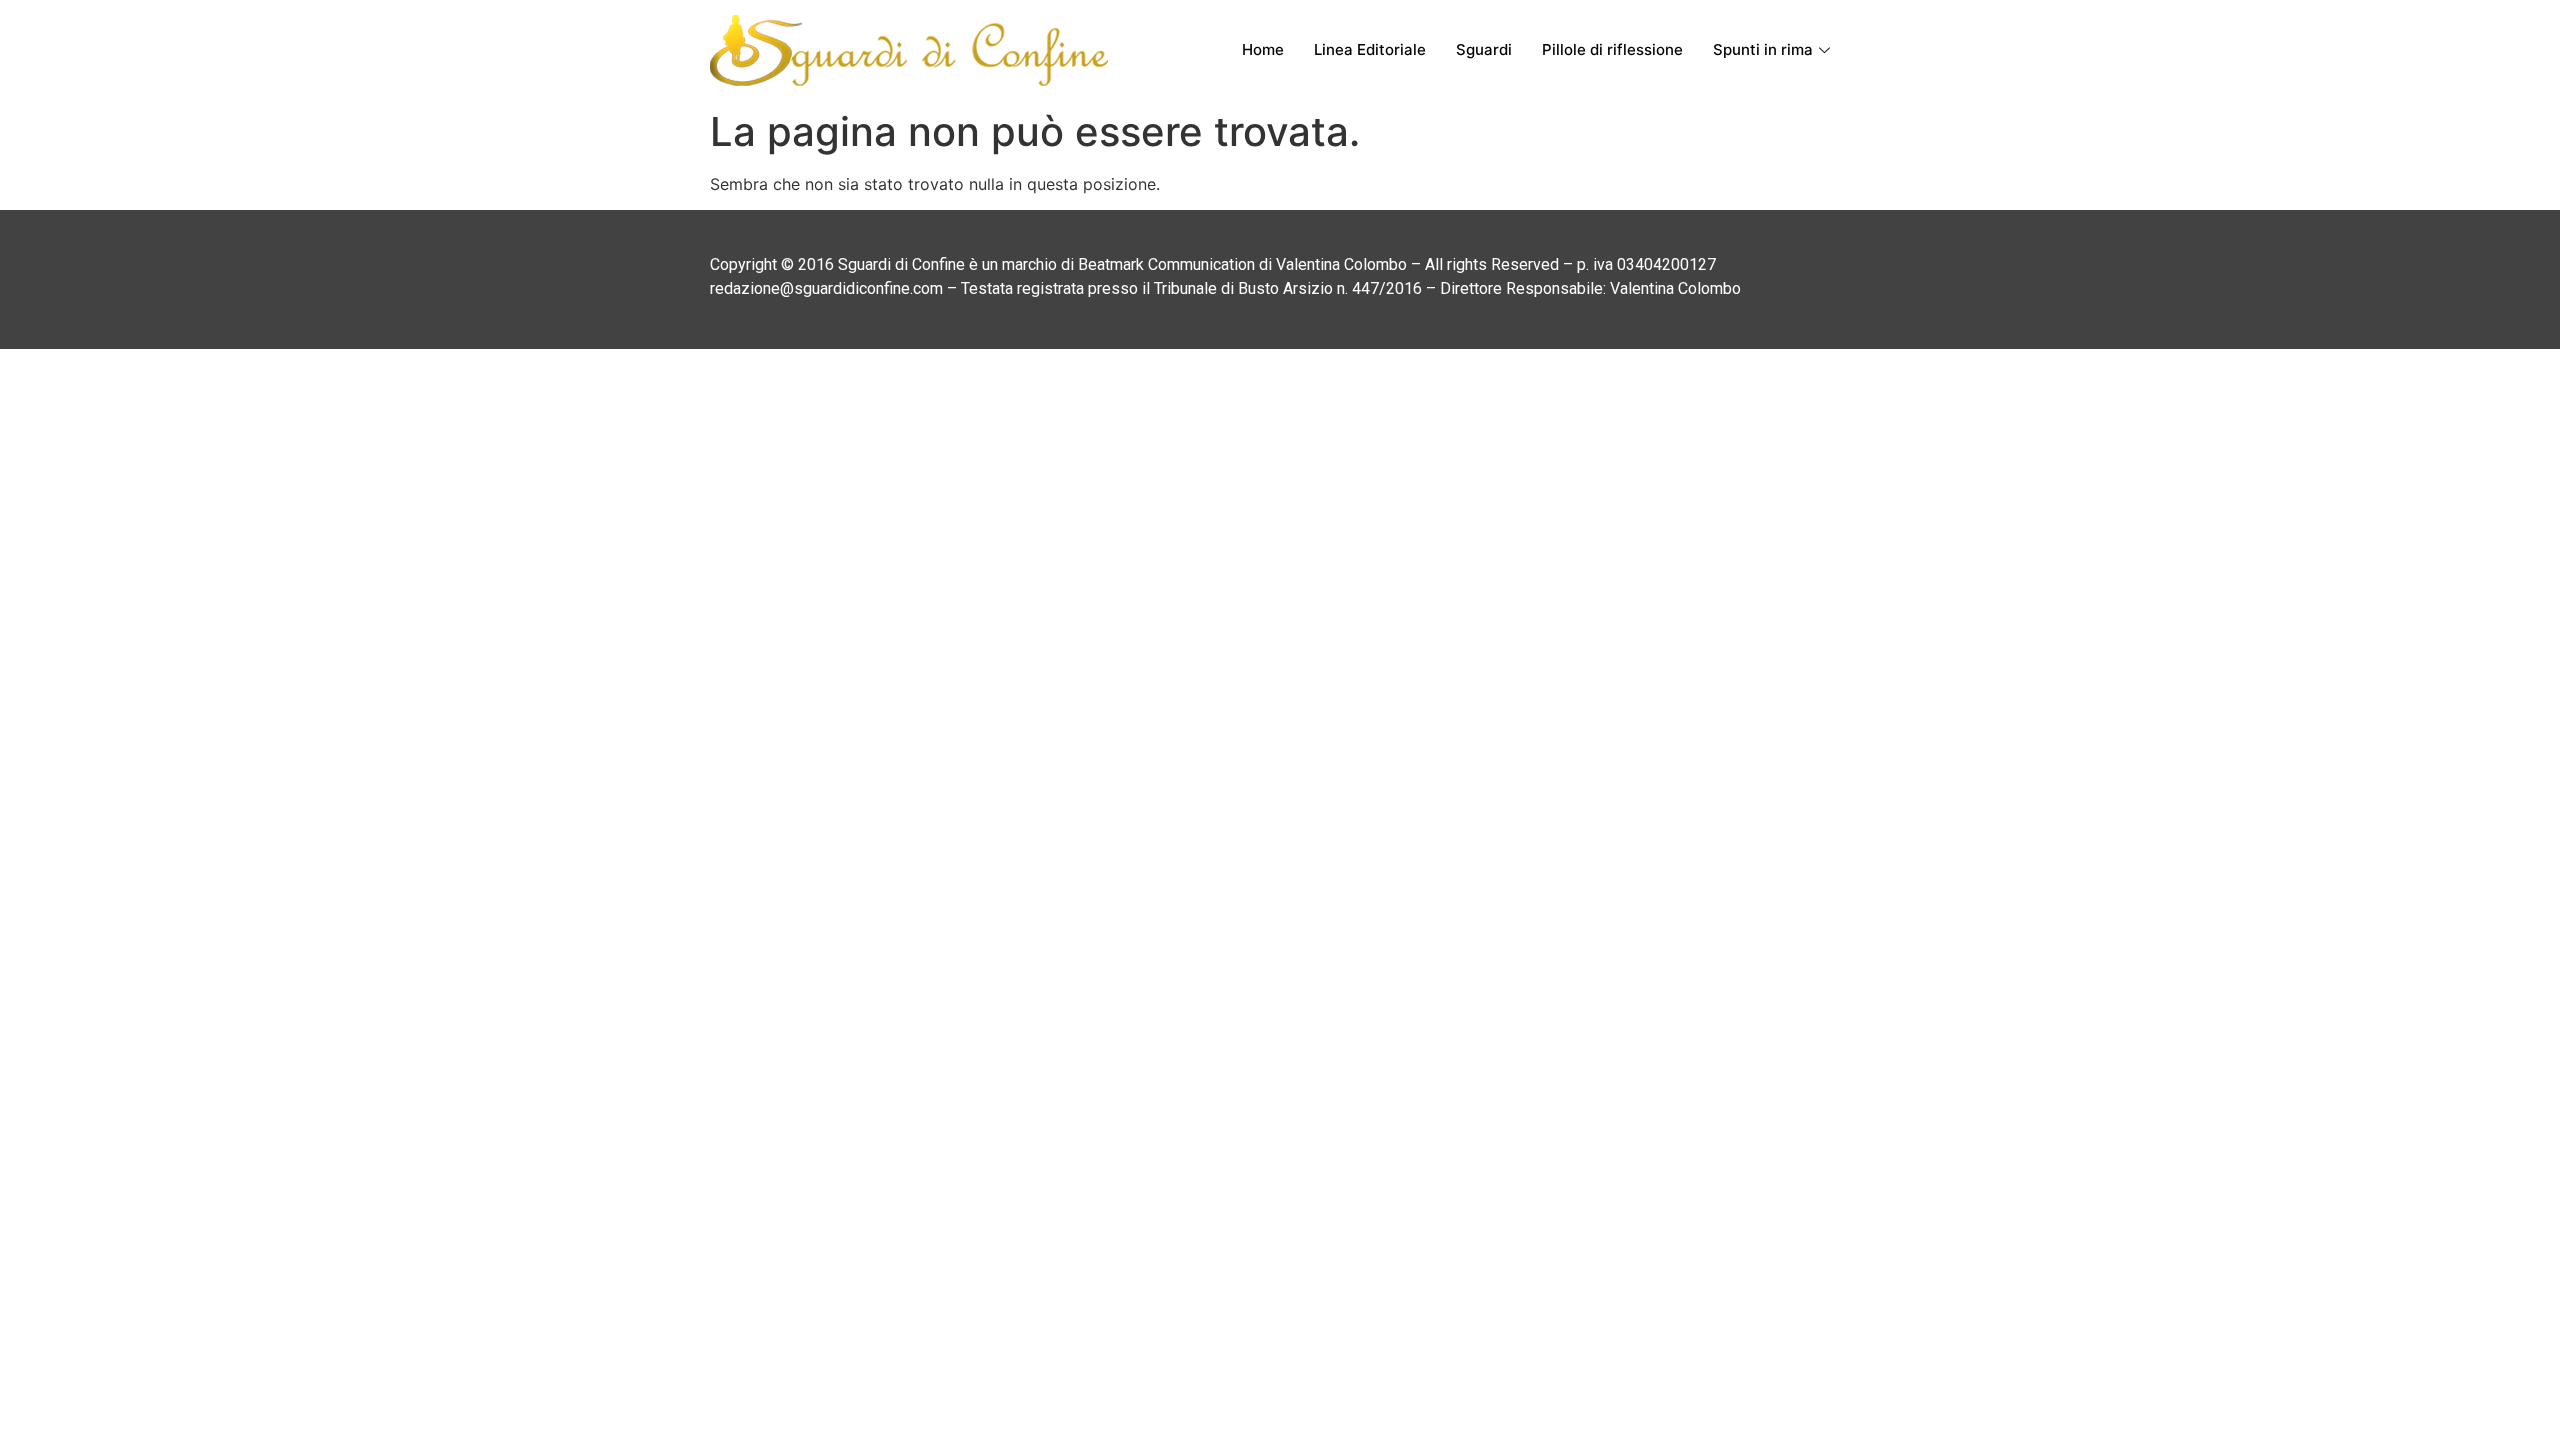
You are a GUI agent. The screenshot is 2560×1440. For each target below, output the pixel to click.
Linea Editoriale (1370, 49)
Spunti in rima (1763, 49)
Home (1263, 49)
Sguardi (1484, 49)
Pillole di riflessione (1612, 49)
